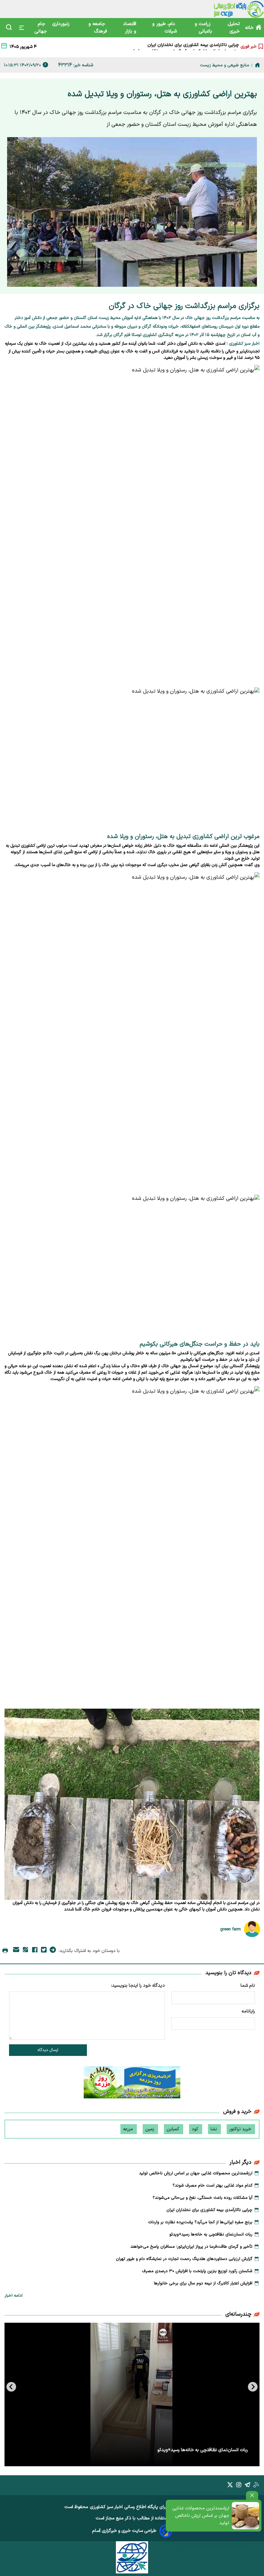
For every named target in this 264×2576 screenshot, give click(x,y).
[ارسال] (16, 1951)
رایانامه (248, 2011)
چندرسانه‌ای (238, 2314)
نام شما (248, 1986)
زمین (150, 2129)
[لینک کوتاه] (25, 1951)
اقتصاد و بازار (130, 28)
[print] (5, 1951)
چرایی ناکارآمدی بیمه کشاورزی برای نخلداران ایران (209, 2210)
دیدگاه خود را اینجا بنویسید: (138, 1986)
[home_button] (257, 65)
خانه (249, 28)
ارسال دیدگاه (48, 2050)
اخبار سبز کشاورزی (106, 2507)
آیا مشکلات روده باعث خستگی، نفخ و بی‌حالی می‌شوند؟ (203, 2198)
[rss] (256, 2486)
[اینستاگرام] (239, 2486)
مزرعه (129, 2129)
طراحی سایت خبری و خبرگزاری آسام (124, 2531)
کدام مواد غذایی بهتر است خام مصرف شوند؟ (212, 2186)
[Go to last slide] (253, 2387)
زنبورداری (62, 24)
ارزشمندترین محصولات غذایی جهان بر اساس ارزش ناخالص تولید (201, 2516)
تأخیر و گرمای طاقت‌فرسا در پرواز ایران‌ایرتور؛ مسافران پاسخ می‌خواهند (191, 2247)
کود (196, 2129)
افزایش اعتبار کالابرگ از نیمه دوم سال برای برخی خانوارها (203, 2283)
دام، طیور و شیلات (165, 28)
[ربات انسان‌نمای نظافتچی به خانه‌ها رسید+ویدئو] (132, 2394)
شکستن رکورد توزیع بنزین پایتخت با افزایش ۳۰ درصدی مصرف (197, 2271)
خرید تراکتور (241, 2129)
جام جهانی (41, 28)
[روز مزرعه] (132, 2084)
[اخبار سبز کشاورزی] (239, 9)
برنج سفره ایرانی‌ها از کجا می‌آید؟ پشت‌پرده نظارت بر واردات (184, 46)
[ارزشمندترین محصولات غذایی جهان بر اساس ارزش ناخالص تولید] (245, 2516)
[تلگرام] (53, 1951)
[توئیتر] (44, 1951)
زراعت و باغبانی (203, 28)
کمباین (174, 2129)
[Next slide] (11, 2387)
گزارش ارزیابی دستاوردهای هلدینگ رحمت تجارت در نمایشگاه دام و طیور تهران (184, 2259)
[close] (252, 2495)
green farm (231, 1929)
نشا (214, 2129)
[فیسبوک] (35, 1951)
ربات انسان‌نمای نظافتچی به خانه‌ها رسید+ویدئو (211, 2235)
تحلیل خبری (234, 28)
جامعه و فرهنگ (98, 28)
